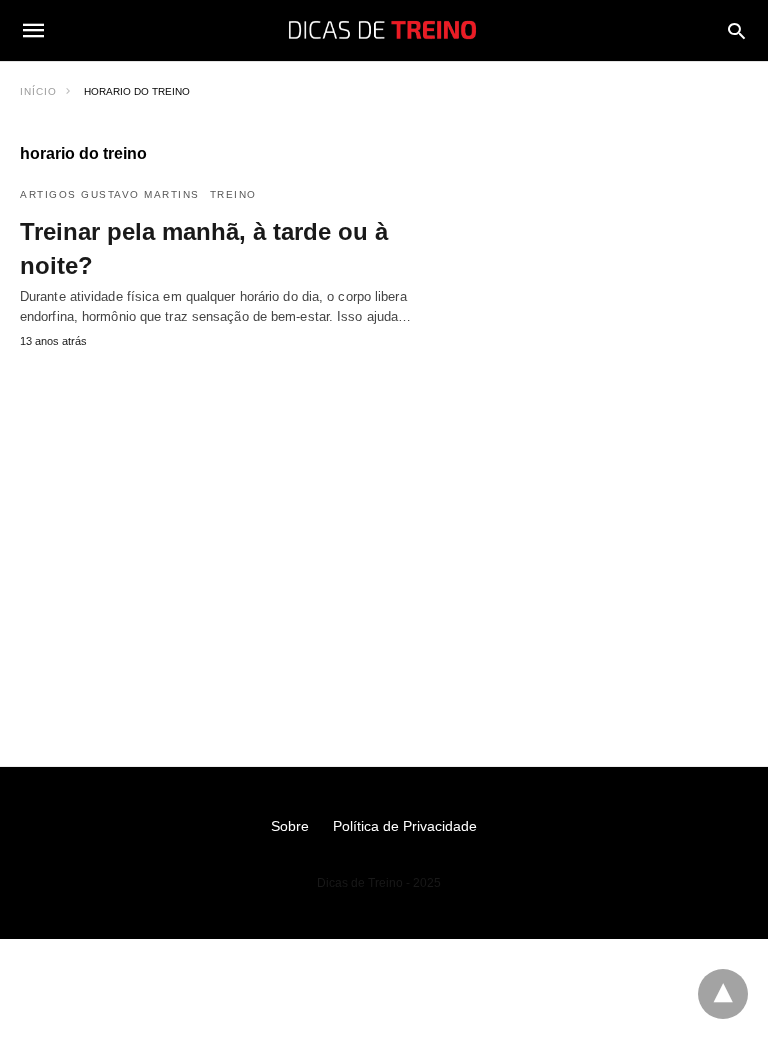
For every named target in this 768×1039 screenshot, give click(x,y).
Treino (233, 194)
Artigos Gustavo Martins (110, 194)
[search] (736, 30)
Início (38, 91)
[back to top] (723, 994)
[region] (384, 528)
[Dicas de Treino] (382, 30)
